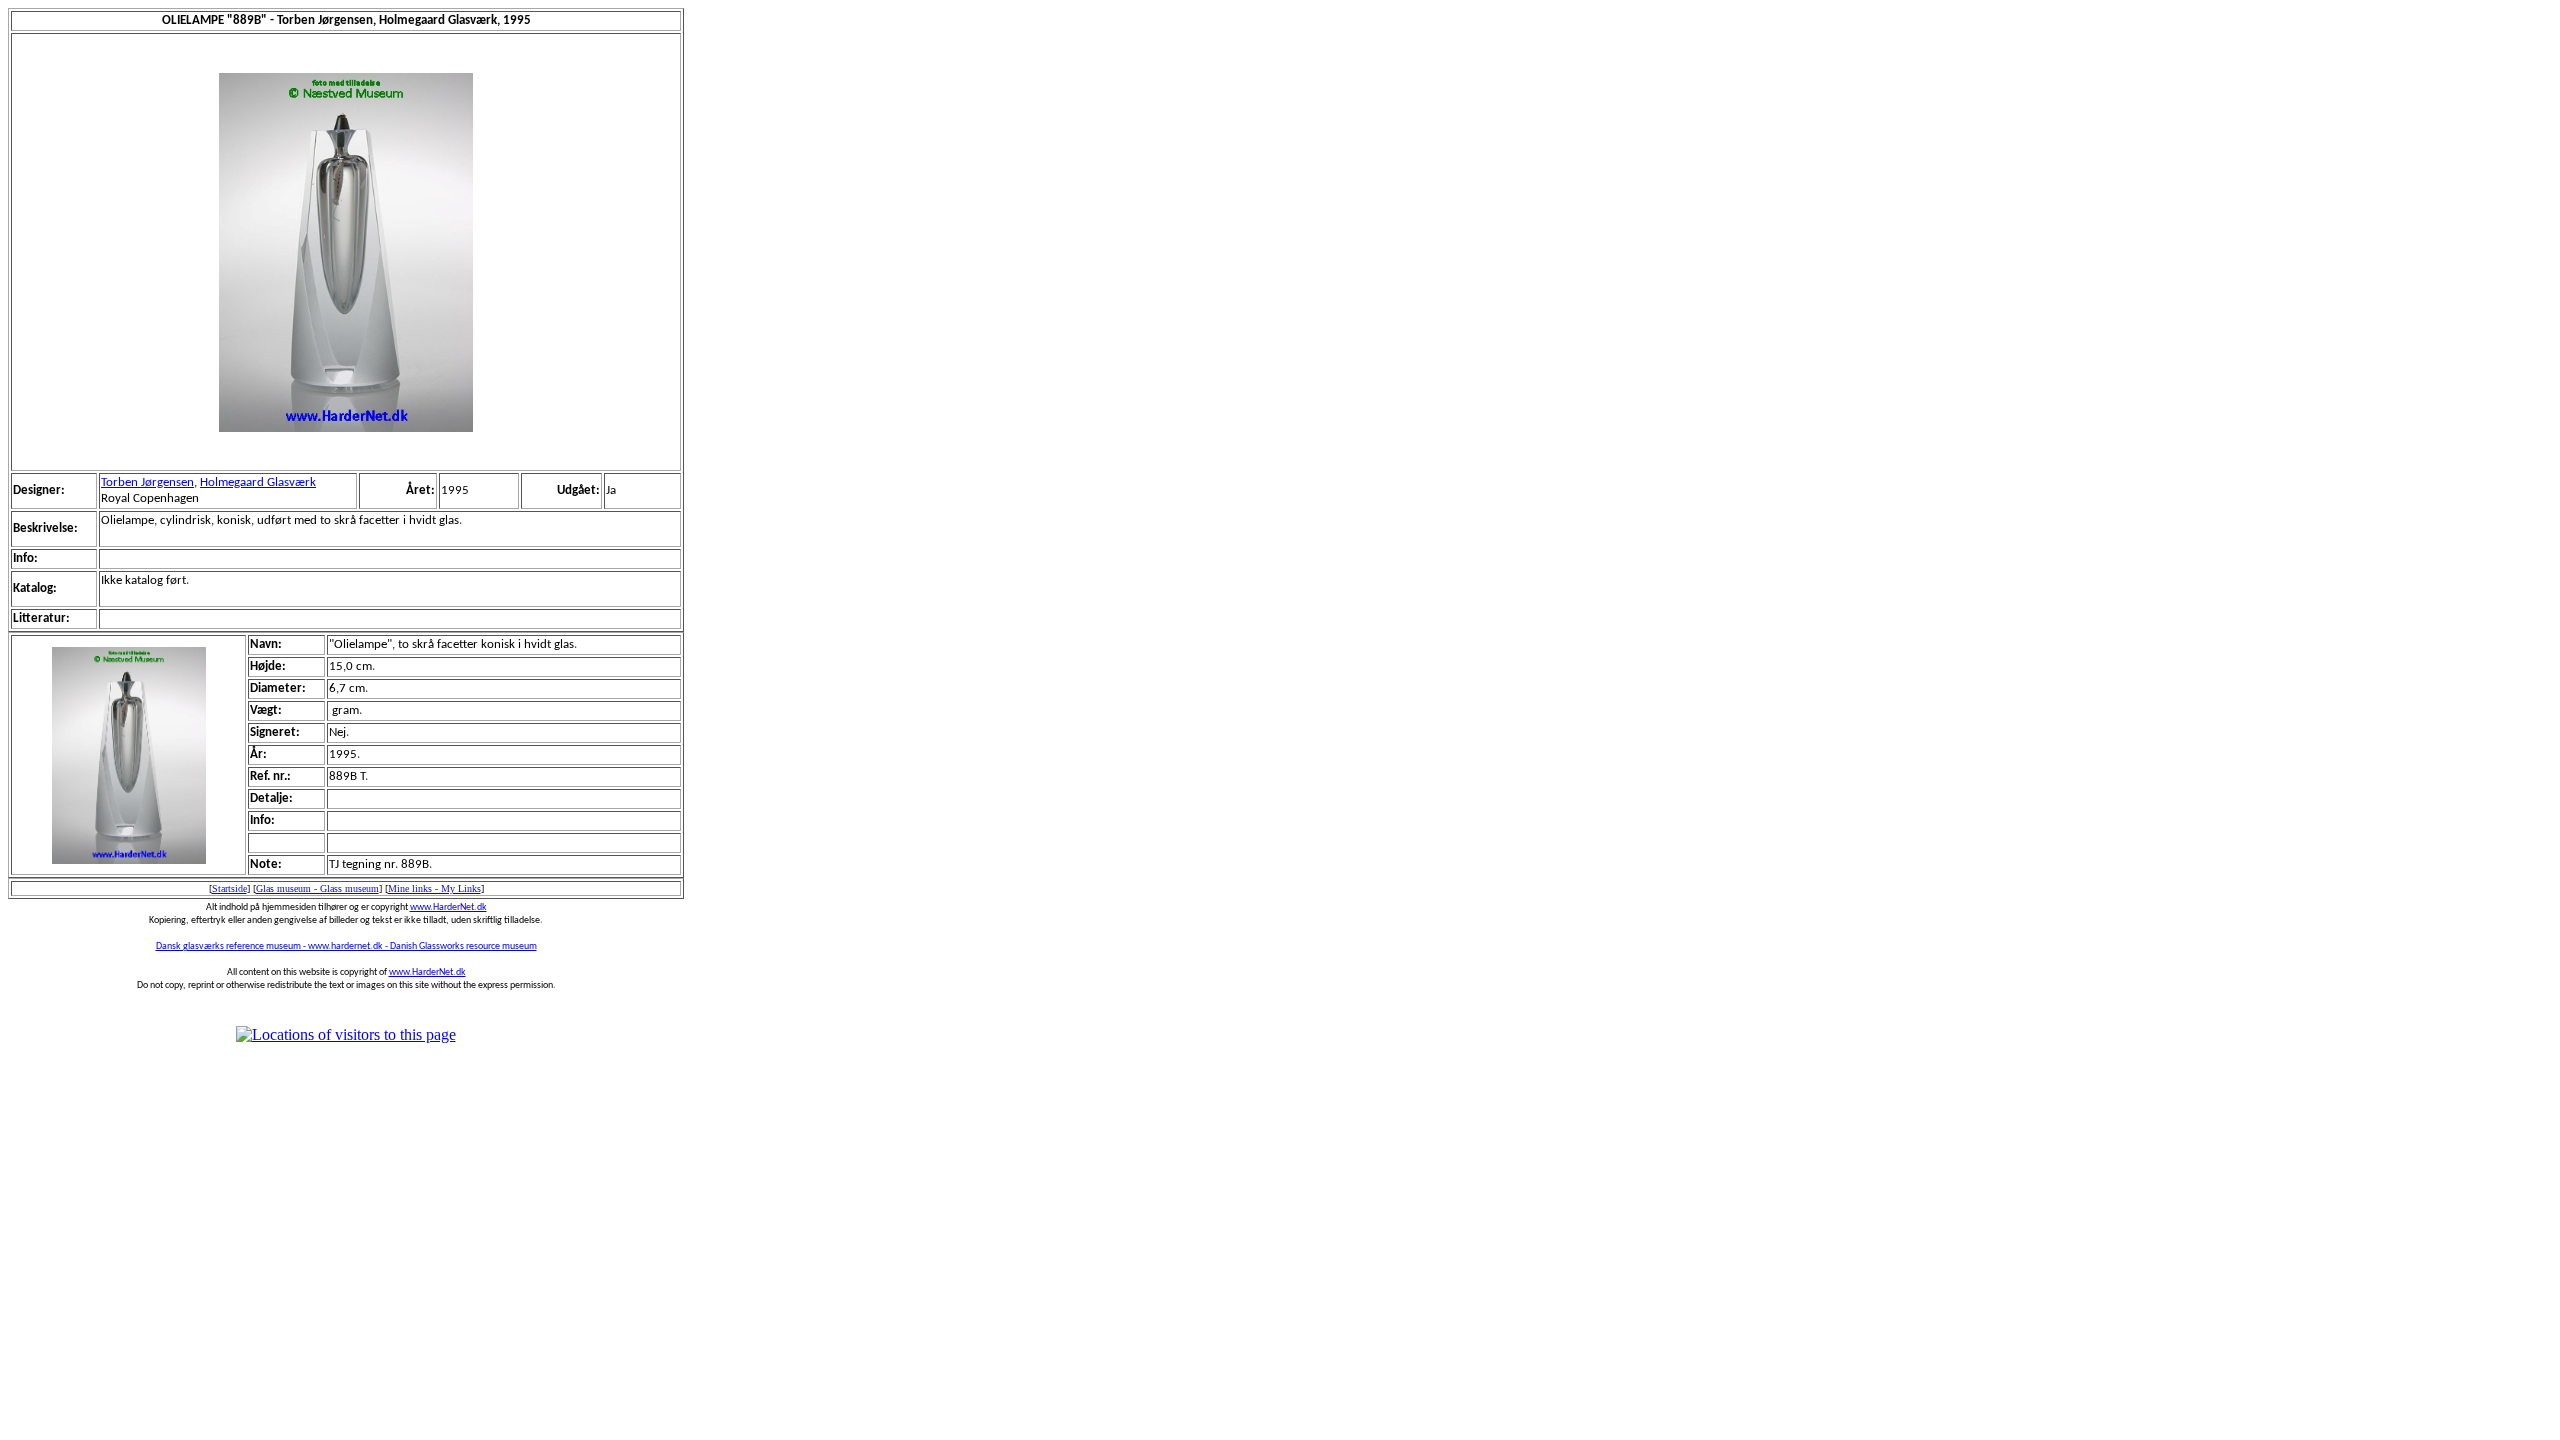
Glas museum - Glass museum (317, 888)
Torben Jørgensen (147, 482)
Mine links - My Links (434, 888)
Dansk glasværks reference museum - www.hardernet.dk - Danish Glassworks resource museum (346, 946)
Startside (229, 888)
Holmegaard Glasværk (258, 482)
